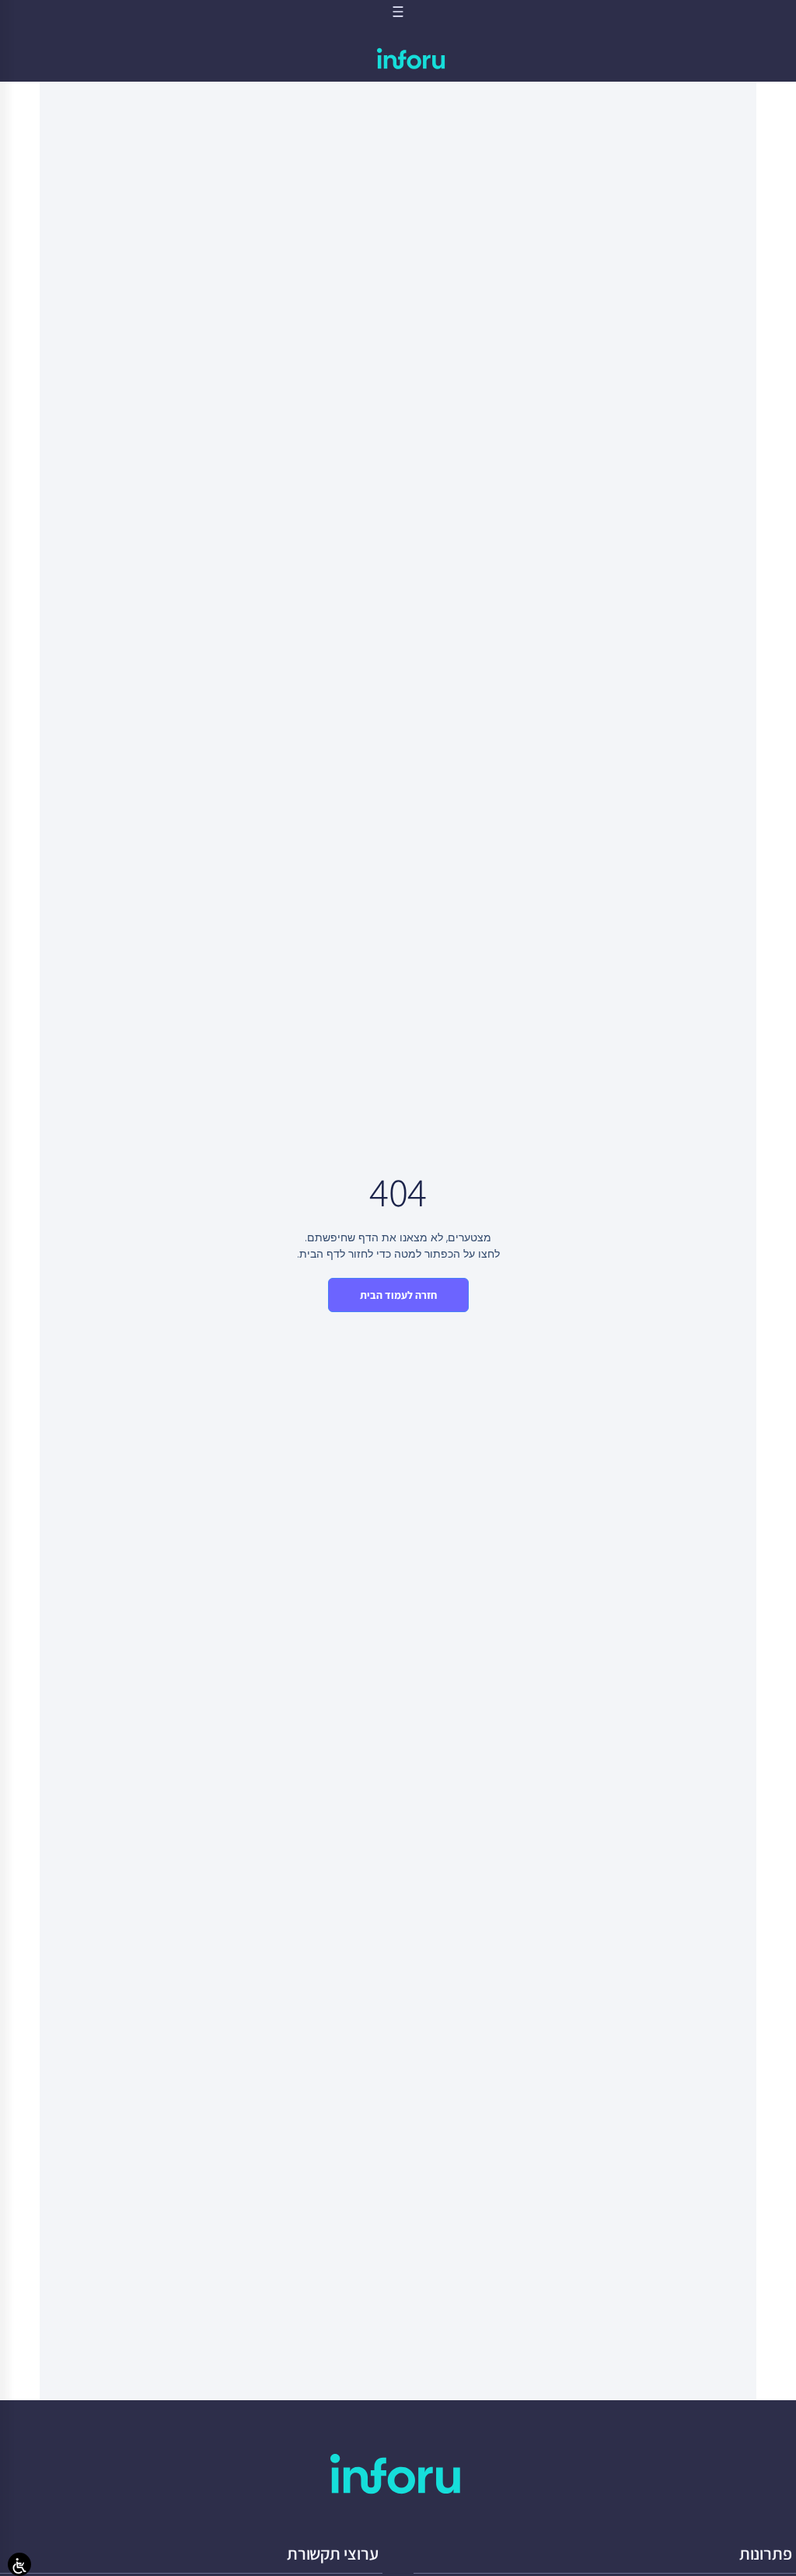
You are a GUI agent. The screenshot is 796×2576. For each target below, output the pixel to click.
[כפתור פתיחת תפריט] (398, 12)
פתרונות (766, 2553)
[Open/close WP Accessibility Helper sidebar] (19, 2564)
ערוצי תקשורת (333, 2553)
